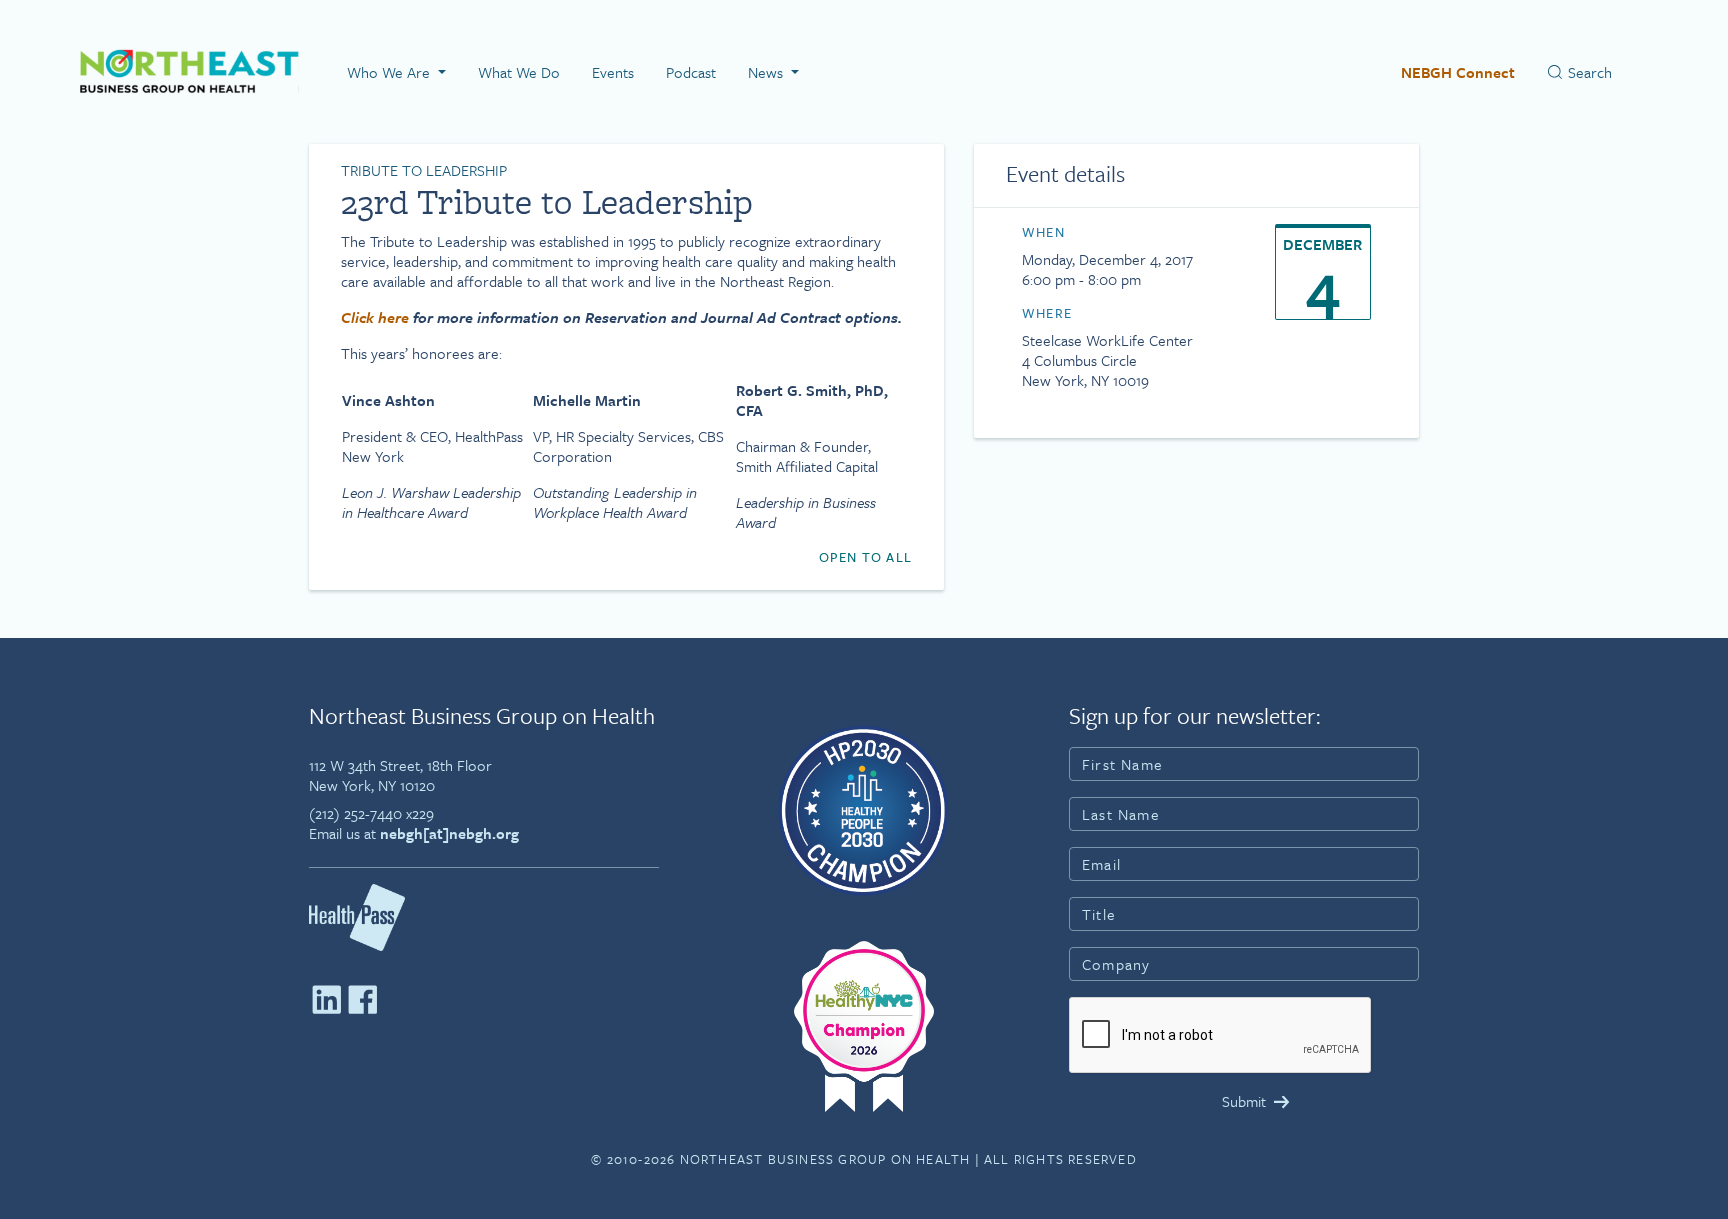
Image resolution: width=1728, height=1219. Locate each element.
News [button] (767, 72)
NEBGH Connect (1458, 72)
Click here (375, 317)
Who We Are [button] (390, 72)
